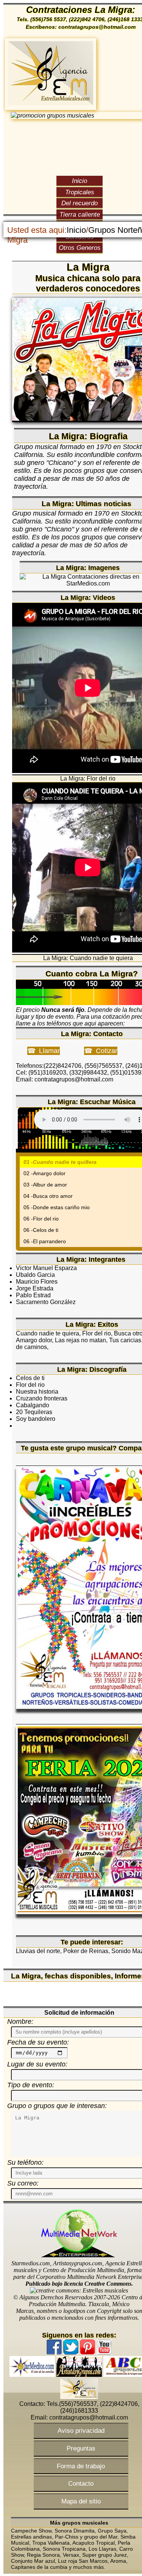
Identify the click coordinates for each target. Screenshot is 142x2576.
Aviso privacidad (81, 2430)
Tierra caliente (80, 214)
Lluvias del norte (38, 1951)
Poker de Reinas (86, 1951)
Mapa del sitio (81, 2501)
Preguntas (81, 2448)
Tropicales (80, 192)
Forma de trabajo (81, 2466)
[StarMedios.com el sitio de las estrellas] (32, 2375)
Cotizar (107, 1051)
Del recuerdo (80, 203)
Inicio (80, 181)
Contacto (81, 2483)
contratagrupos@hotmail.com (89, 2417)
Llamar (49, 1051)
